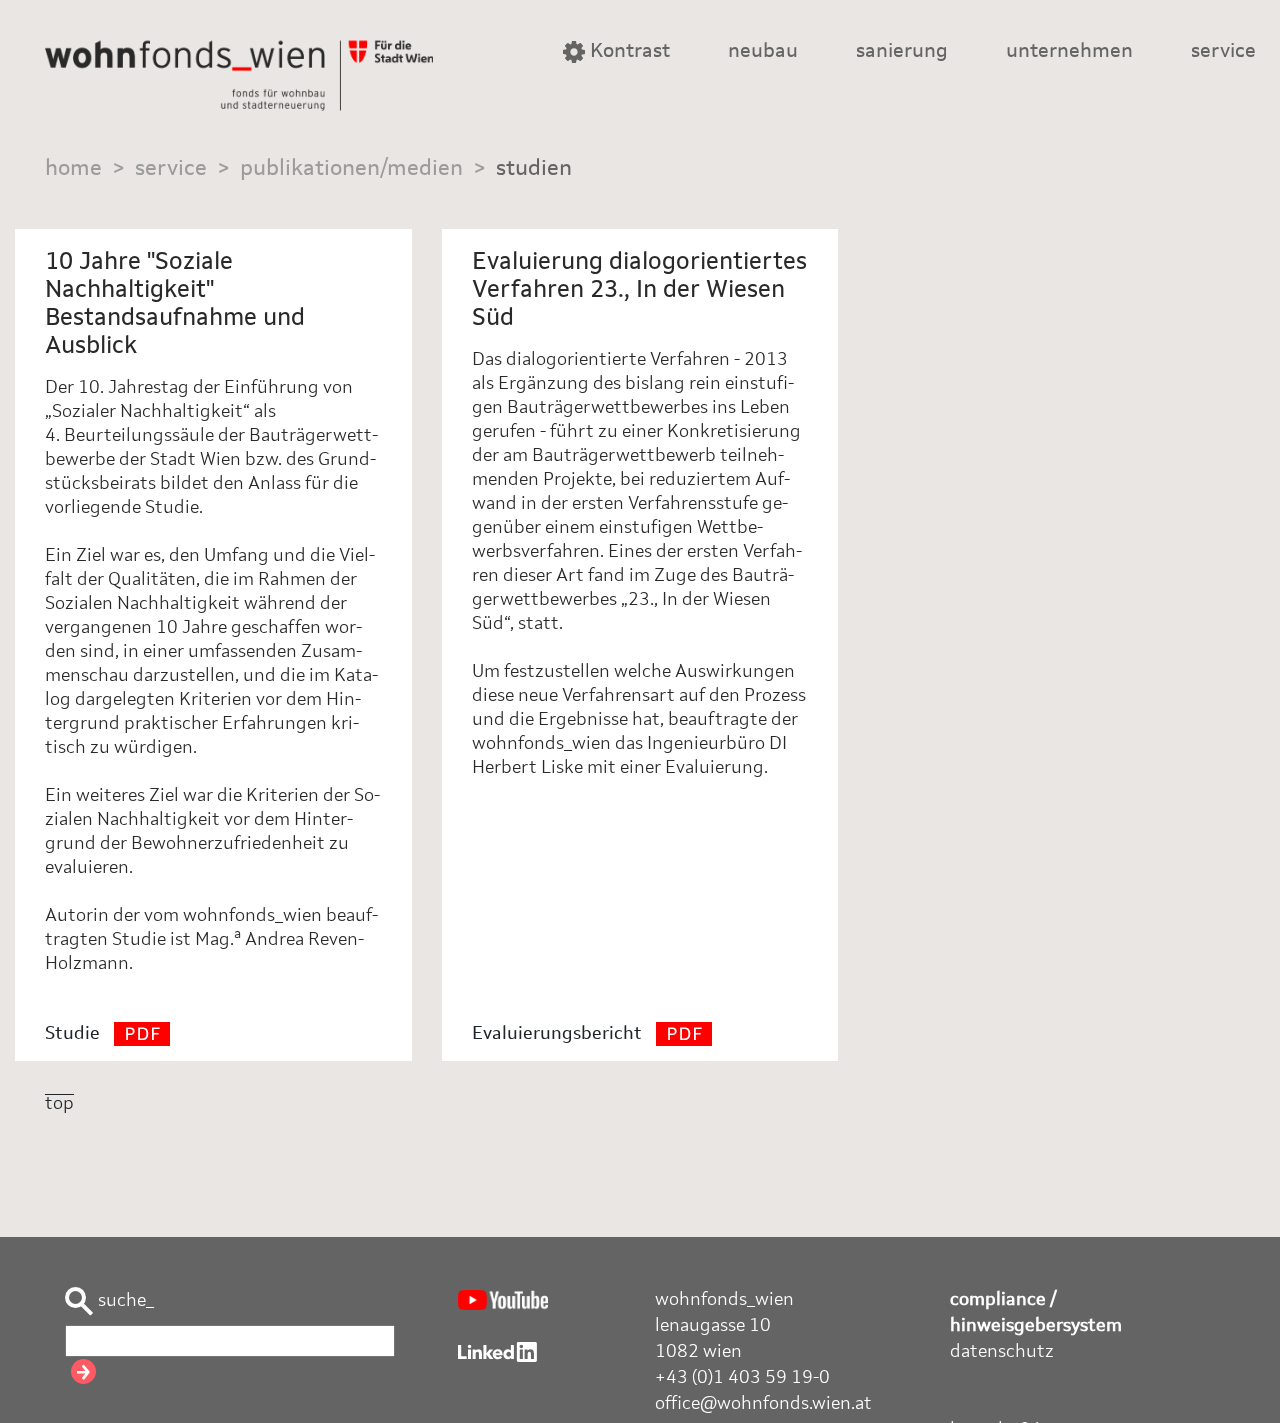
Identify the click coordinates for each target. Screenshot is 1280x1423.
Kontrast (627, 52)
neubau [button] (763, 52)
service (171, 169)
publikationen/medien (351, 169)
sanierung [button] (902, 52)
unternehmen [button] (1069, 52)
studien (534, 169)
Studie (74, 1034)
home (73, 169)
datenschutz (1002, 1352)
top (59, 1104)
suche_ (124, 1301)
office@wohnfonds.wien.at (763, 1404)
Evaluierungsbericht (559, 1034)
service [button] (1223, 52)
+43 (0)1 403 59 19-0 (742, 1378)
